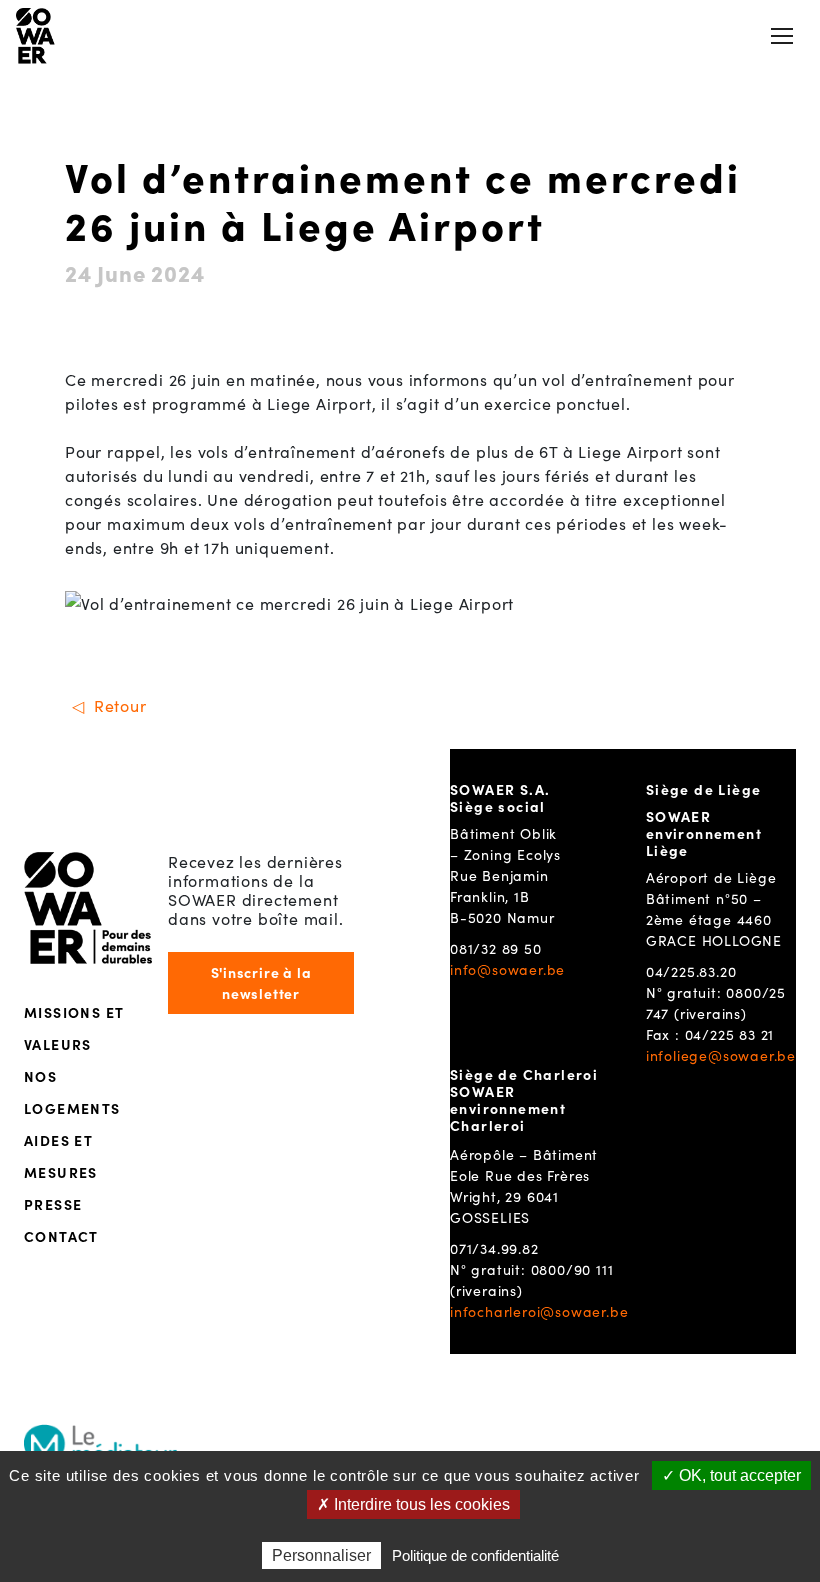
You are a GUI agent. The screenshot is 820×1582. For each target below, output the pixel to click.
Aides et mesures (61, 1156)
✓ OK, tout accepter (731, 1475)
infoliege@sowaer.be (721, 1055)
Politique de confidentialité (475, 1555)
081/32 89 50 (496, 948)
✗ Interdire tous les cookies (413, 1504)
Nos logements (72, 1092)
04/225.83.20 (691, 971)
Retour (120, 705)
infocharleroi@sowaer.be (539, 1311)
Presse (53, 1204)
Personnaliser (321, 1555)
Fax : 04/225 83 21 (710, 1034)
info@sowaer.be (507, 969)
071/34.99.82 (494, 1248)
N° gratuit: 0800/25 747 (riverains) (716, 1002)
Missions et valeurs (74, 1028)
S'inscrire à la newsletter (261, 982)
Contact (61, 1236)
